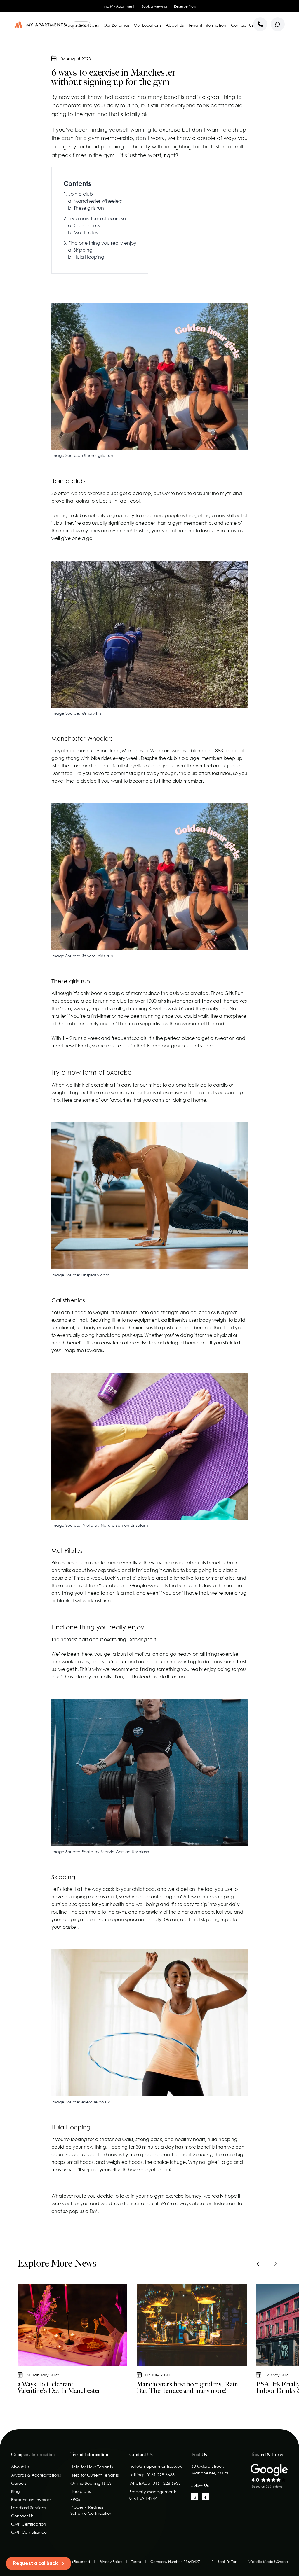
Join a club (81, 194)
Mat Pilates (86, 232)
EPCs (75, 2499)
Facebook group (166, 1046)
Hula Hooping (89, 257)
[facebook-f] (205, 2497)
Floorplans (80, 2491)
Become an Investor (31, 2499)
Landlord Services (28, 2508)
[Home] (40, 25)
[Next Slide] (275, 2264)
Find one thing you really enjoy (102, 243)
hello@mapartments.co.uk (156, 2466)
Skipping (83, 250)
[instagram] (195, 2497)
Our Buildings (116, 25)
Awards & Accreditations (36, 2475)
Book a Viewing (154, 6)
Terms (136, 2562)
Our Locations (147, 25)
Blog (15, 2491)
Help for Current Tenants (94, 2475)
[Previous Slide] (258, 2264)
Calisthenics (87, 225)
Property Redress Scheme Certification (91, 2510)
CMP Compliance (29, 2532)
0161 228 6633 (161, 2475)
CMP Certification (29, 2524)
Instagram (225, 2203)
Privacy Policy (111, 2562)
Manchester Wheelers (98, 201)
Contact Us (242, 25)
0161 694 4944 (143, 2498)
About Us (175, 25)
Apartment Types (82, 25)
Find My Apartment (118, 6)
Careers (19, 2483)
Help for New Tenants (92, 2467)
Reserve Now (185, 6)
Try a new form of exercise (97, 218)
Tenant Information (207, 25)
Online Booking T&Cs (91, 2483)
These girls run (89, 208)
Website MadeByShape (268, 2562)
